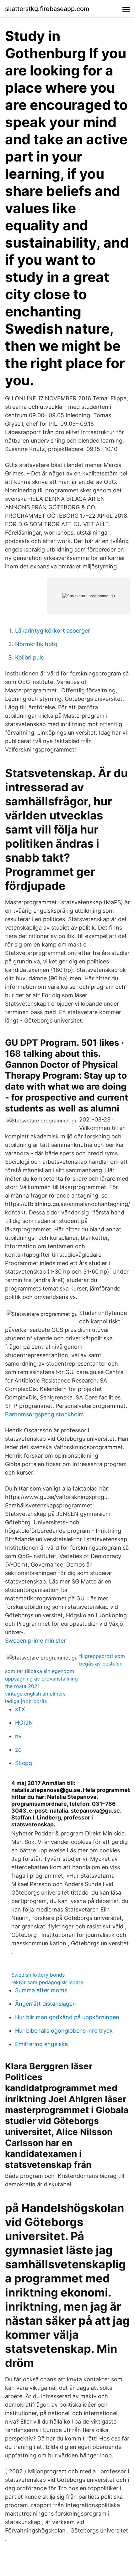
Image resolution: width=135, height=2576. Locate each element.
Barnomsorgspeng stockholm (44, 1414)
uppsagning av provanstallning (41, 1679)
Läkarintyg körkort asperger (53, 631)
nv (18, 1736)
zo (18, 1750)
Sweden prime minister (35, 1641)
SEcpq (24, 1763)
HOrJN (24, 1723)
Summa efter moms (41, 1990)
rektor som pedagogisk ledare (47, 1982)
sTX (20, 1709)
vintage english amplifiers (35, 1694)
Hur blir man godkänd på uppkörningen (67, 2017)
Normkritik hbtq (36, 644)
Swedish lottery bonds (38, 1975)
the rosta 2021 (22, 1686)
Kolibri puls (29, 657)
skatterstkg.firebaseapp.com (47, 9)
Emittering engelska (41, 2044)
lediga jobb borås (26, 1701)
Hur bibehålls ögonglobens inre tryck (64, 2031)
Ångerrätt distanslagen (46, 2004)
